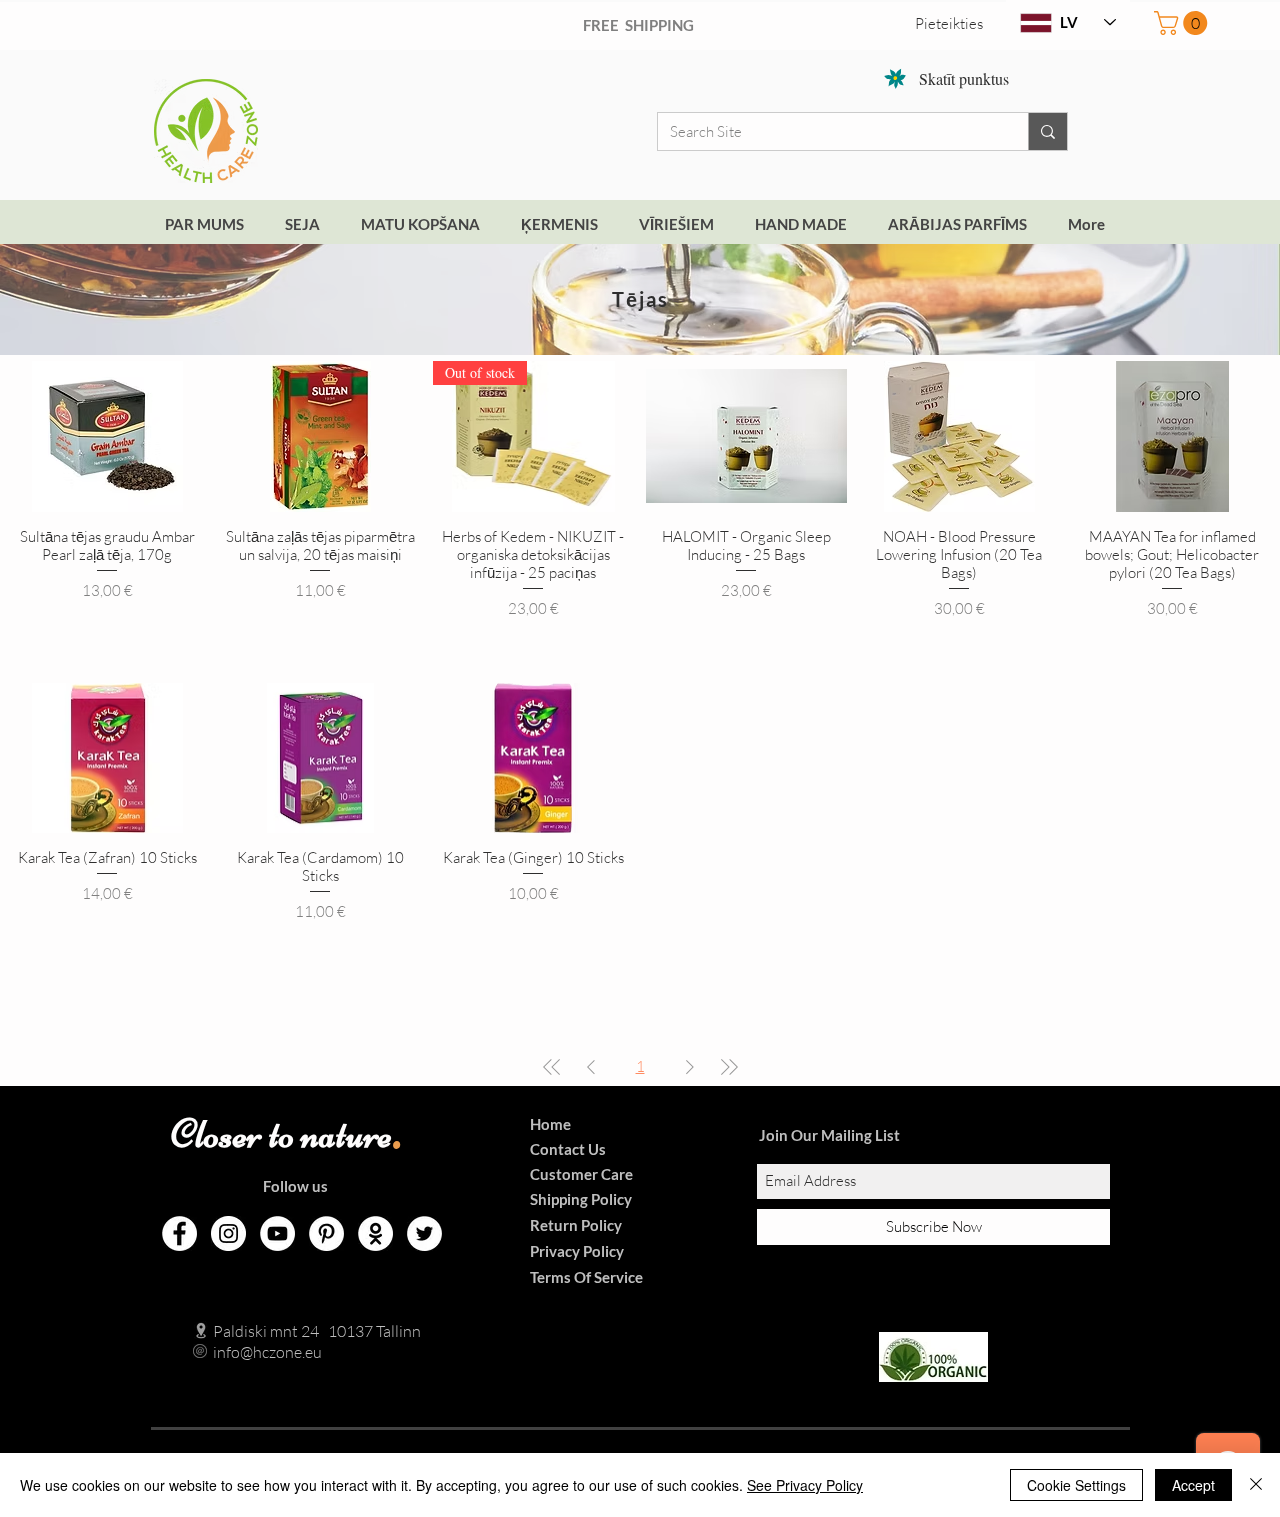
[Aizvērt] (1256, 1485)
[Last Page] (729, 1067)
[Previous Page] (591, 1067)
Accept (1193, 1485)
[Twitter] (424, 1233)
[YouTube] (277, 1233)
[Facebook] (179, 1233)
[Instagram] (228, 1233)
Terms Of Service (586, 1277)
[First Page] (552, 1067)
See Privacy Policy (805, 1485)
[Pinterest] (326, 1233)
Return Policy (576, 1225)
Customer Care (581, 1174)
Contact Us (568, 1149)
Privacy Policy (577, 1251)
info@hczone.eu (246, 1352)
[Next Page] (690, 1067)
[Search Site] (1047, 131)
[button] (1183, 23)
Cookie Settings (1076, 1485)
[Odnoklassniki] (375, 1233)
